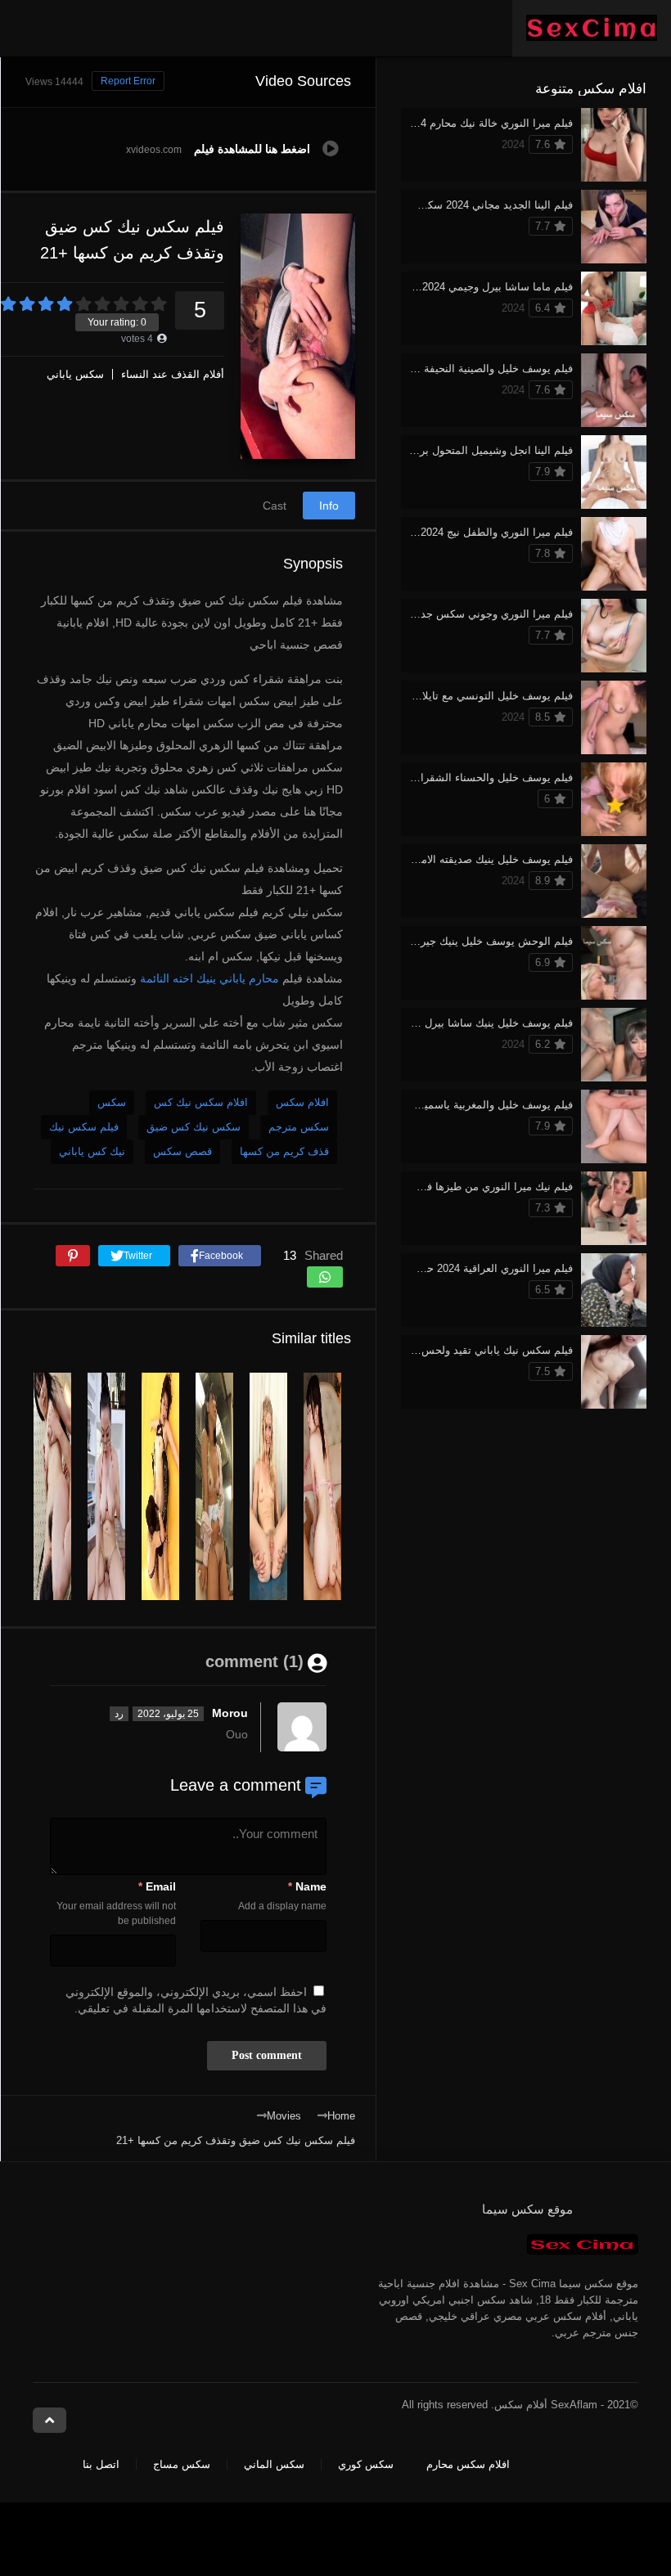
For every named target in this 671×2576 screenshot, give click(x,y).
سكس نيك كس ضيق (194, 1127)
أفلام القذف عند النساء (173, 374)
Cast (275, 506)
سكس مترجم (299, 1127)
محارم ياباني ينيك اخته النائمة (209, 978)
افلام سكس (302, 1102)
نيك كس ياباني (92, 1151)
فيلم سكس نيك (84, 1127)
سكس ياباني (75, 374)
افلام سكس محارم (468, 2464)
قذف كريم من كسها (284, 1151)
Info (329, 506)
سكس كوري (366, 2464)
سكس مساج (182, 2464)
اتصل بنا (101, 2464)
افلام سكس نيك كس (201, 1102)
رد (119, 1714)
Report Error (128, 81)
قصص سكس (182, 1151)
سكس (112, 1102)
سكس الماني (274, 2464)
